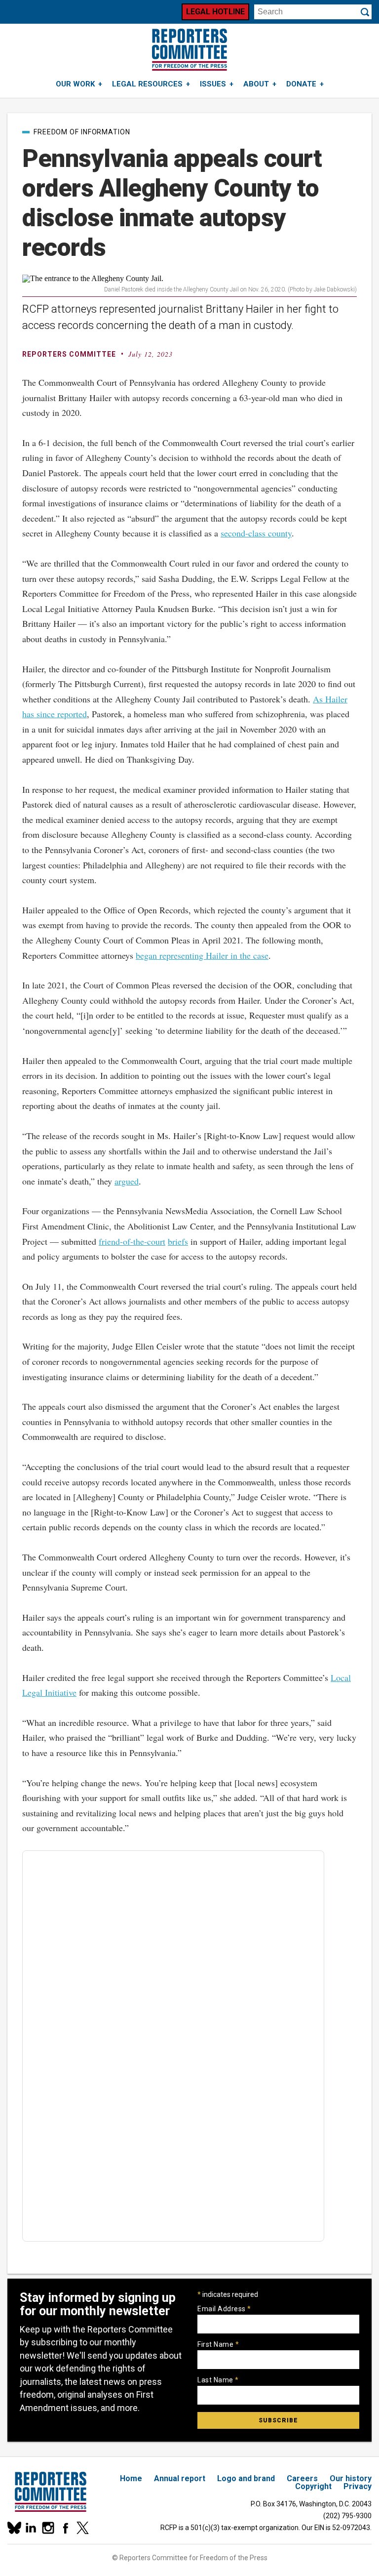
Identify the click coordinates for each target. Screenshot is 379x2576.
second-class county (256, 533)
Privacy (358, 2486)
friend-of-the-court (132, 1241)
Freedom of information (82, 132)
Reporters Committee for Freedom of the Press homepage (189, 50)
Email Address (224, 2309)
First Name (218, 2344)
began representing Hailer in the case (202, 955)
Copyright (313, 2486)
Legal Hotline (215, 12)
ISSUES (213, 84)
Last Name (218, 2380)
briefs (178, 1241)
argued (127, 1181)
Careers (302, 2478)
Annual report (180, 2478)
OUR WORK (75, 84)
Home (131, 2478)
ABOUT (256, 84)
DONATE (301, 84)
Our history (351, 2478)
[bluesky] (14, 2528)
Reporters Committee (69, 354)
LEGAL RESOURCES (147, 84)
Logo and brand (246, 2478)
